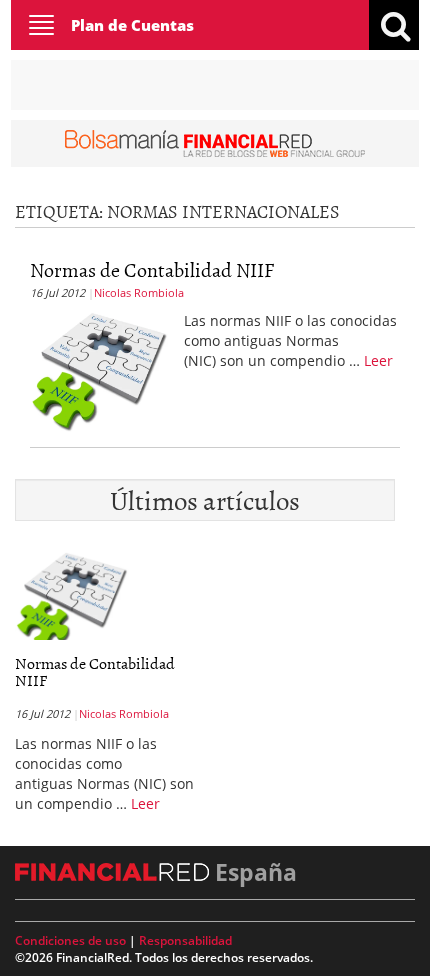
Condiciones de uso (70, 940)
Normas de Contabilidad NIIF (152, 269)
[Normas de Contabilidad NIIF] (99, 370)
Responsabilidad (185, 940)
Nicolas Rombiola (139, 292)
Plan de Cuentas (132, 25)
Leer (378, 360)
